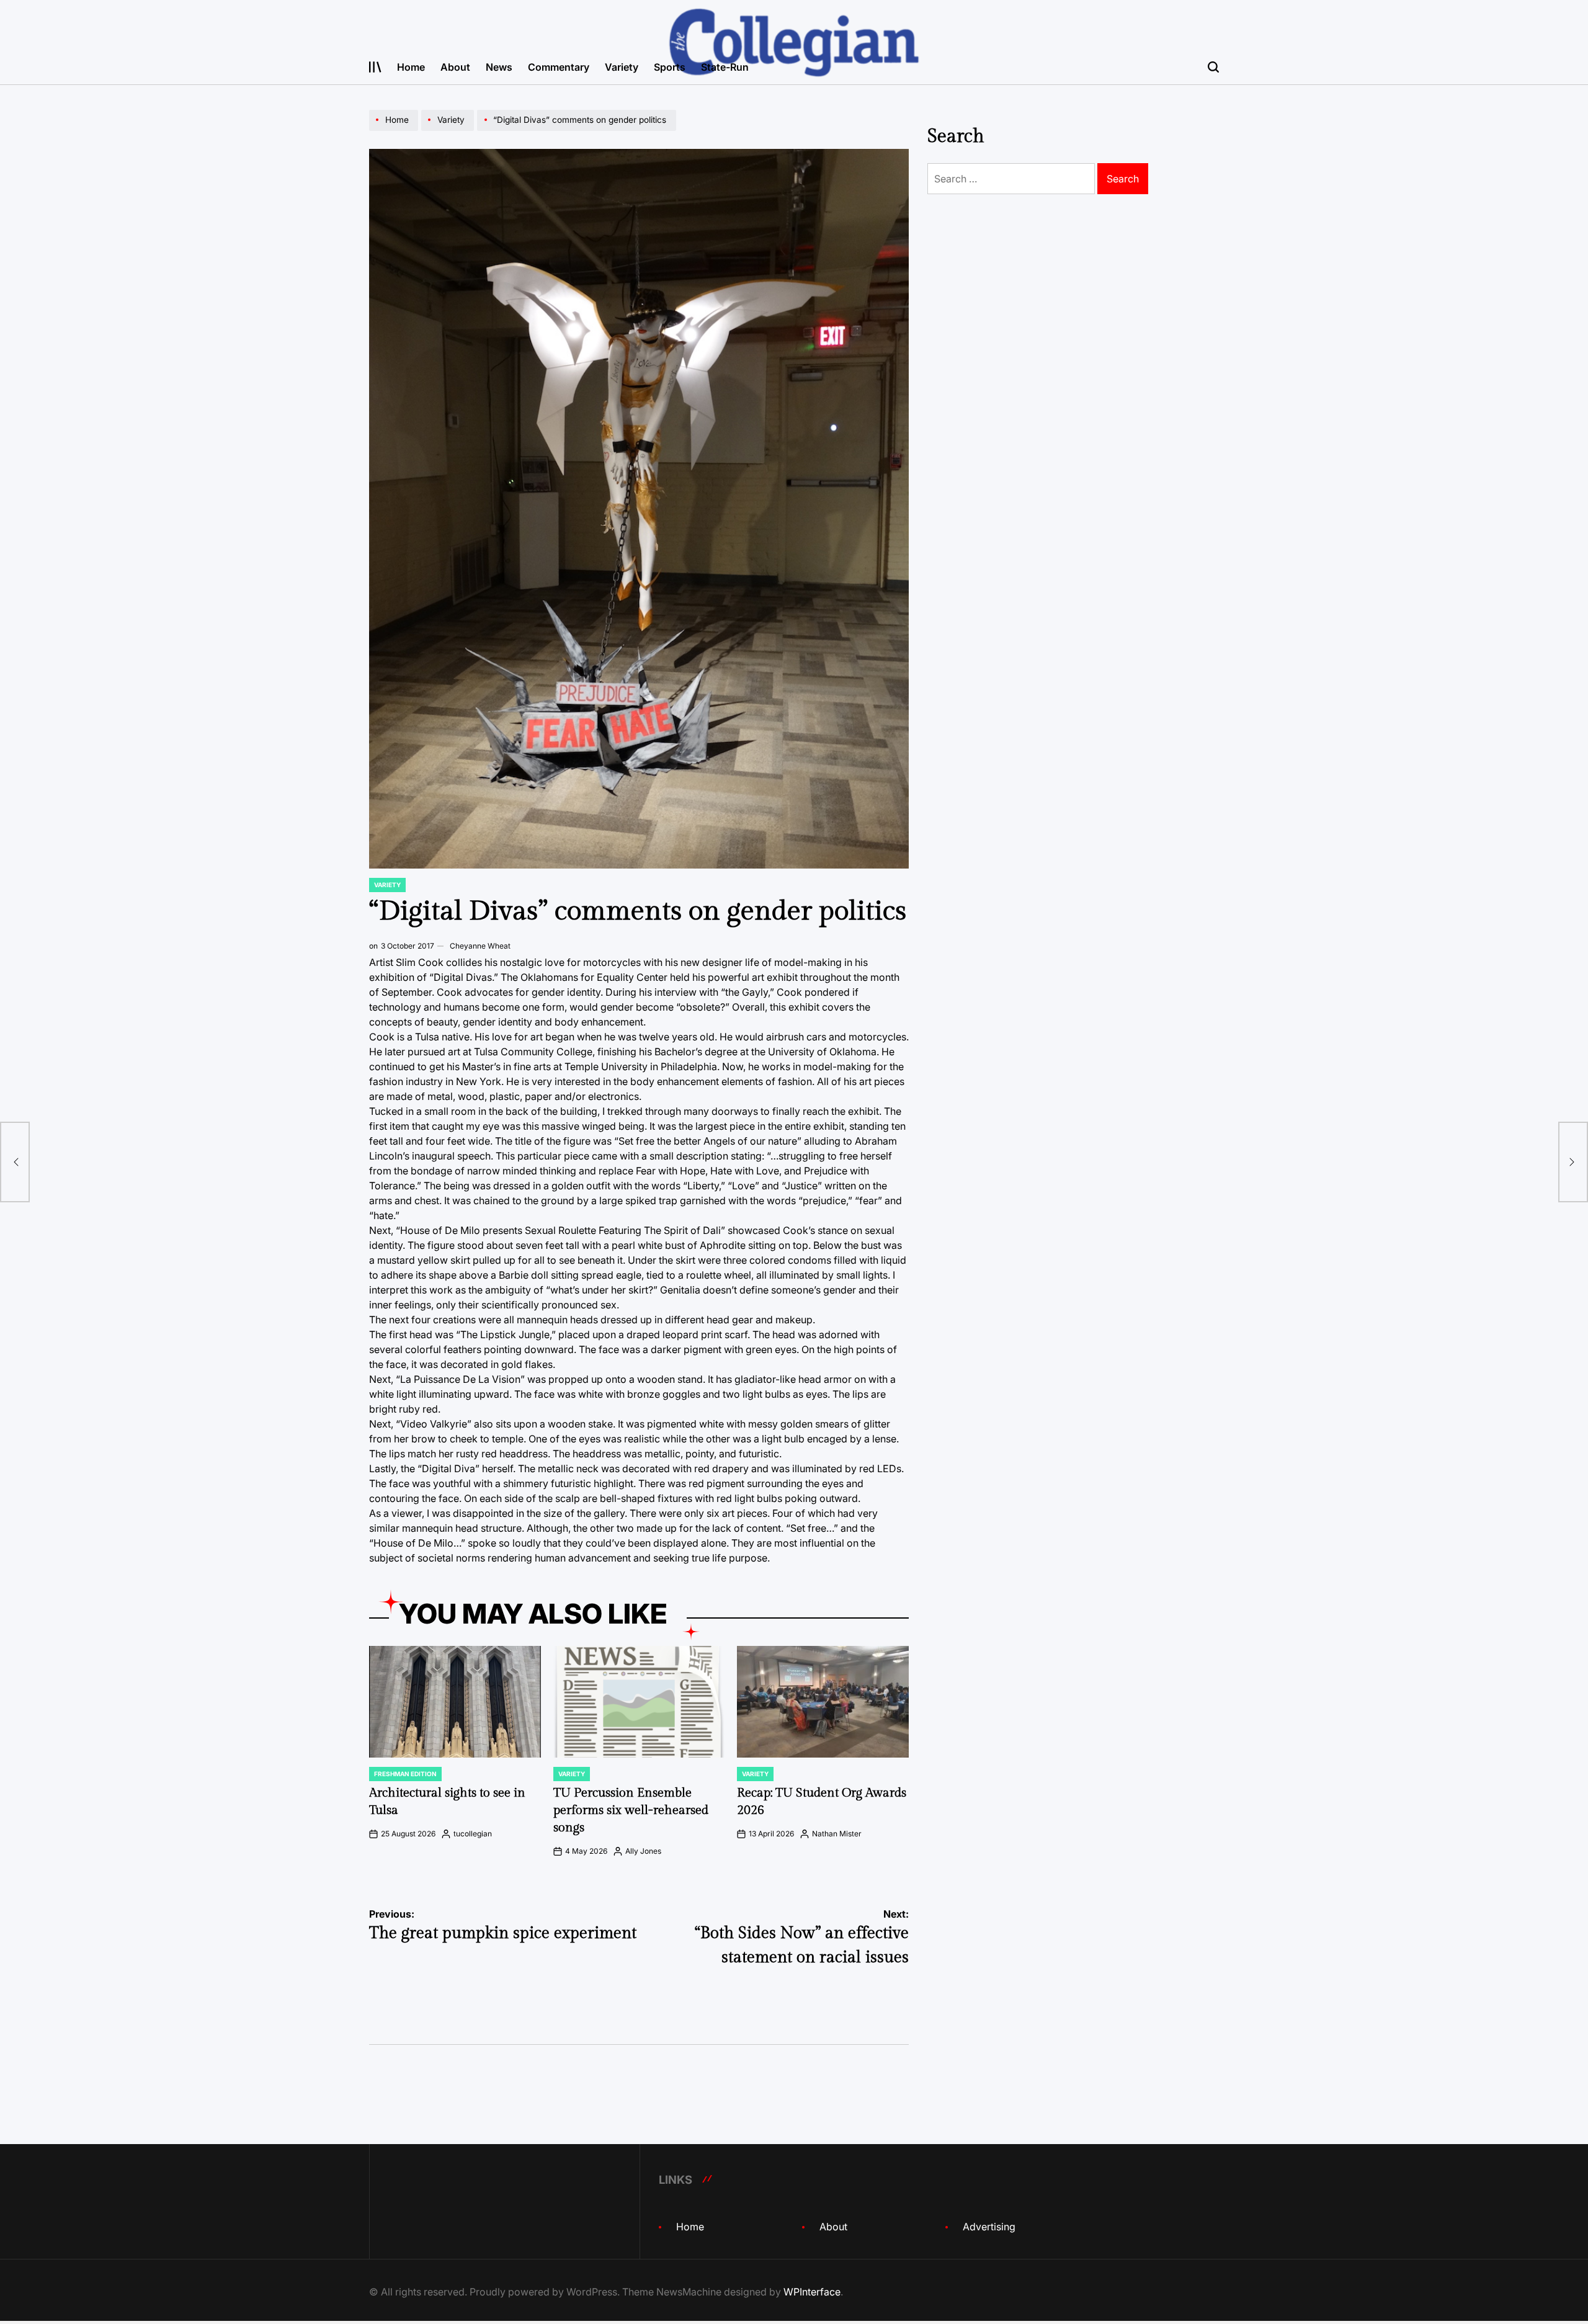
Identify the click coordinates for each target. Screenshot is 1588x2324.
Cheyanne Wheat (480, 946)
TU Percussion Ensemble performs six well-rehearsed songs (631, 1810)
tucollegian (473, 1834)
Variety (622, 67)
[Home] (395, 130)
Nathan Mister (837, 1834)
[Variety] (449, 130)
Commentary (559, 67)
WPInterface (812, 2292)
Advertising (989, 2227)
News (499, 67)
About (455, 67)
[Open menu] (375, 67)
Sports (670, 67)
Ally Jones (643, 1851)
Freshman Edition (405, 1774)
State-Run (725, 67)
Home (411, 67)
